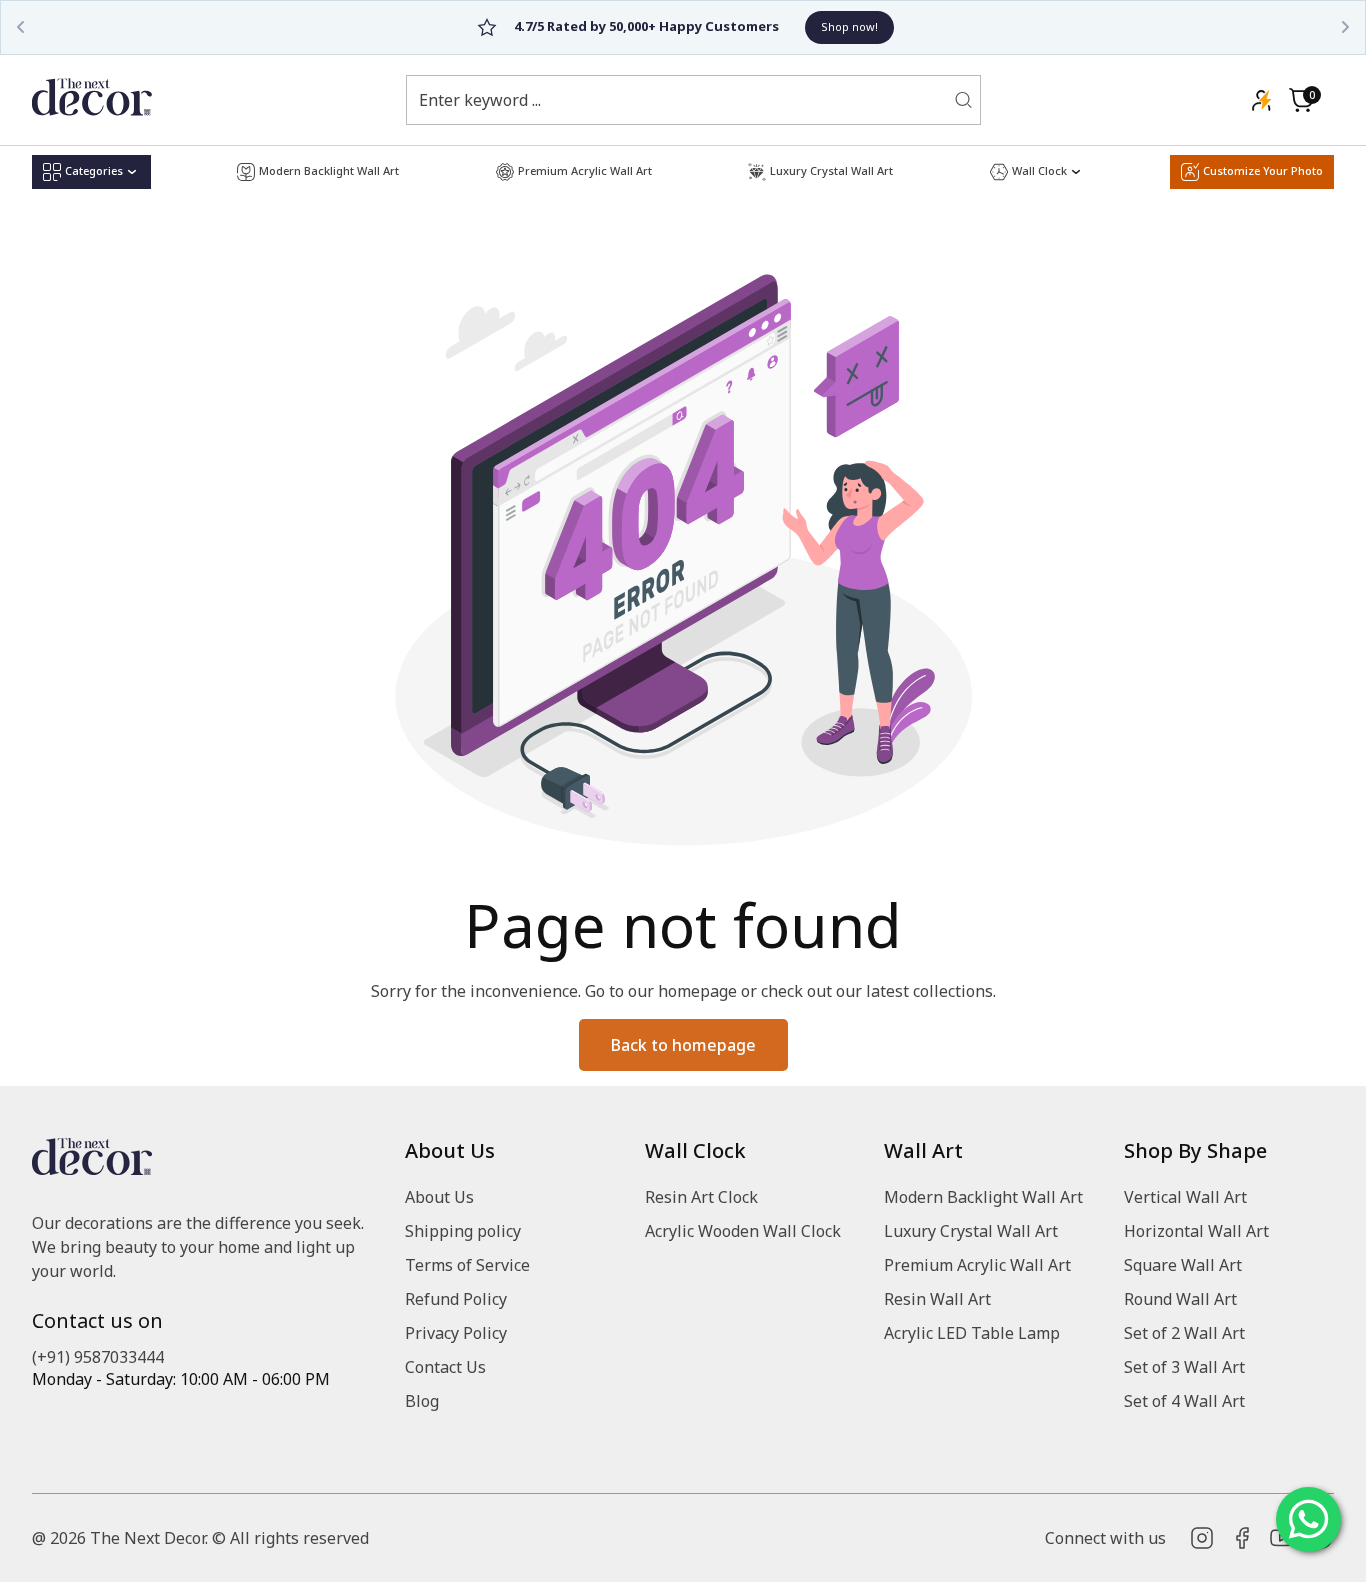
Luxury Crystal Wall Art (971, 1231)
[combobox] (681, 100)
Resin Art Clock (701, 1197)
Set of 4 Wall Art (1184, 1401)
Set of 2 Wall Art (1184, 1333)
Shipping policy (463, 1231)
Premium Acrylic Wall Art (977, 1265)
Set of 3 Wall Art (1184, 1367)
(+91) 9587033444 (98, 1357)
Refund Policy (456, 1299)
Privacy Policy (456, 1333)
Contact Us (445, 1367)
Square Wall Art (1183, 1265)
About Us (439, 1197)
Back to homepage (683, 1045)
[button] (1301, 100)
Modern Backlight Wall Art (983, 1197)
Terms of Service (467, 1265)
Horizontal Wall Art (1196, 1231)
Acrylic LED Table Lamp (972, 1333)
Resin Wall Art (937, 1299)
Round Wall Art (1180, 1299)
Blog (422, 1401)
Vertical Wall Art (1185, 1197)
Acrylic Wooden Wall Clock (743, 1231)
